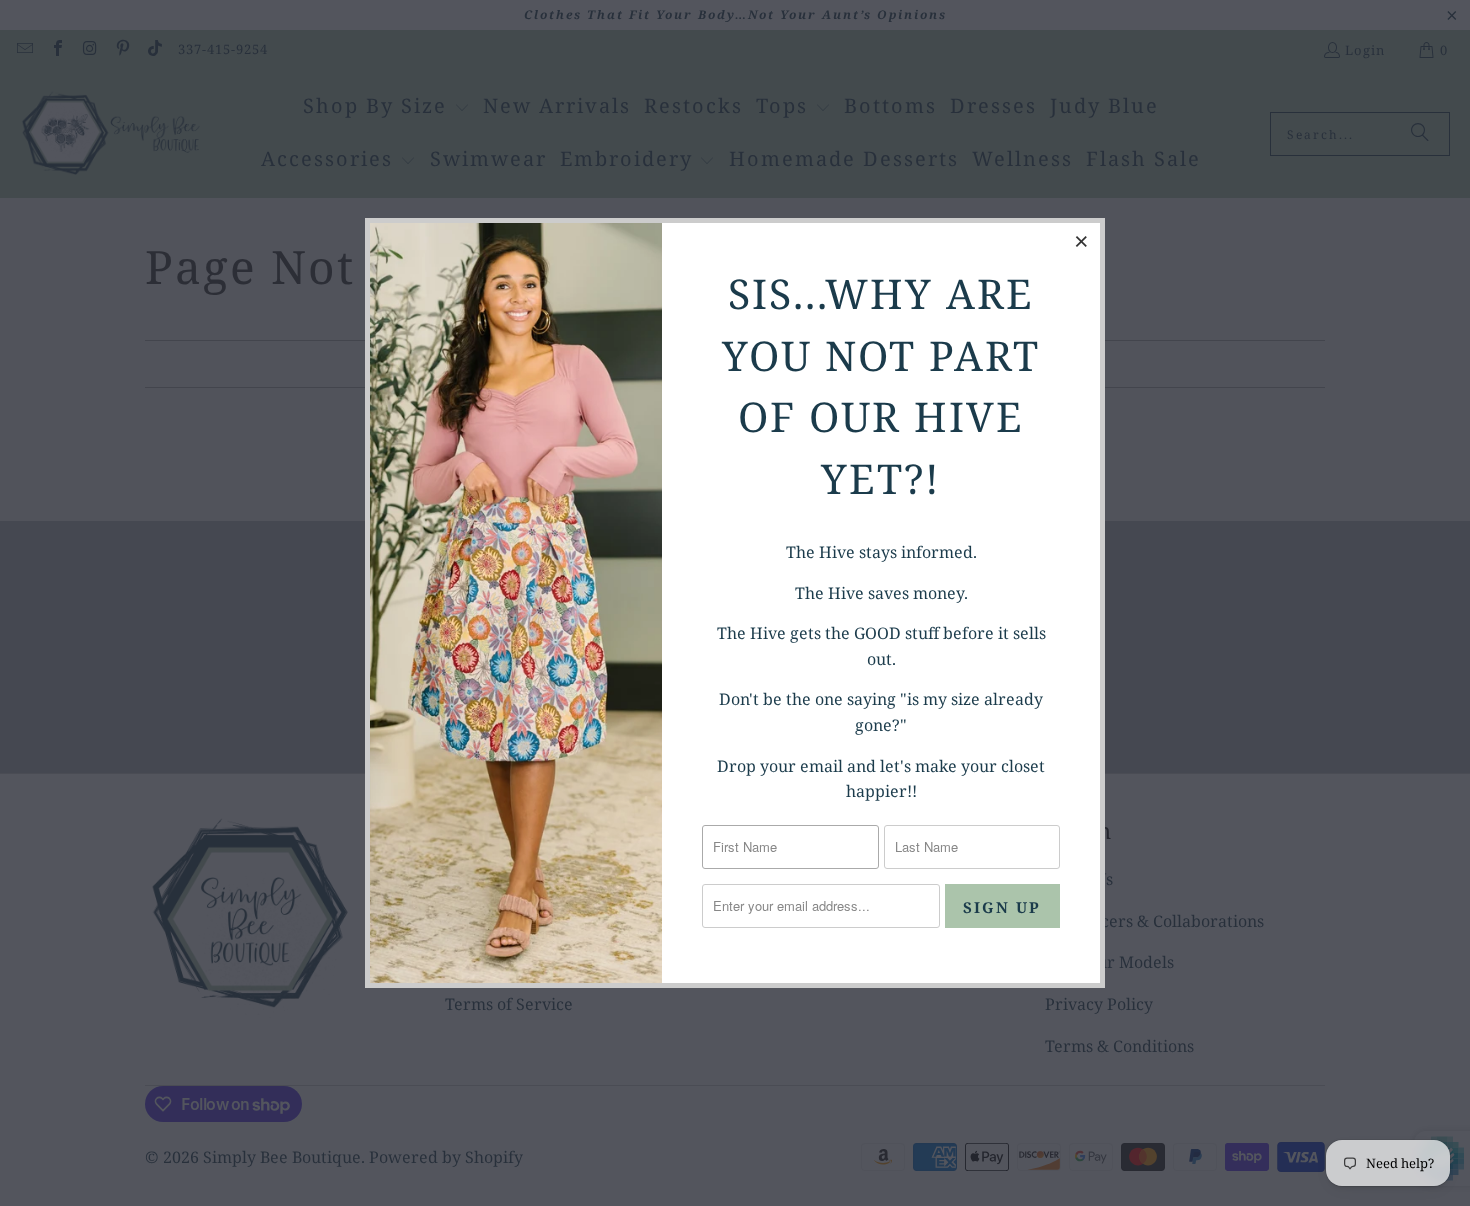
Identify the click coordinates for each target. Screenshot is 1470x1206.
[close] (1082, 241)
